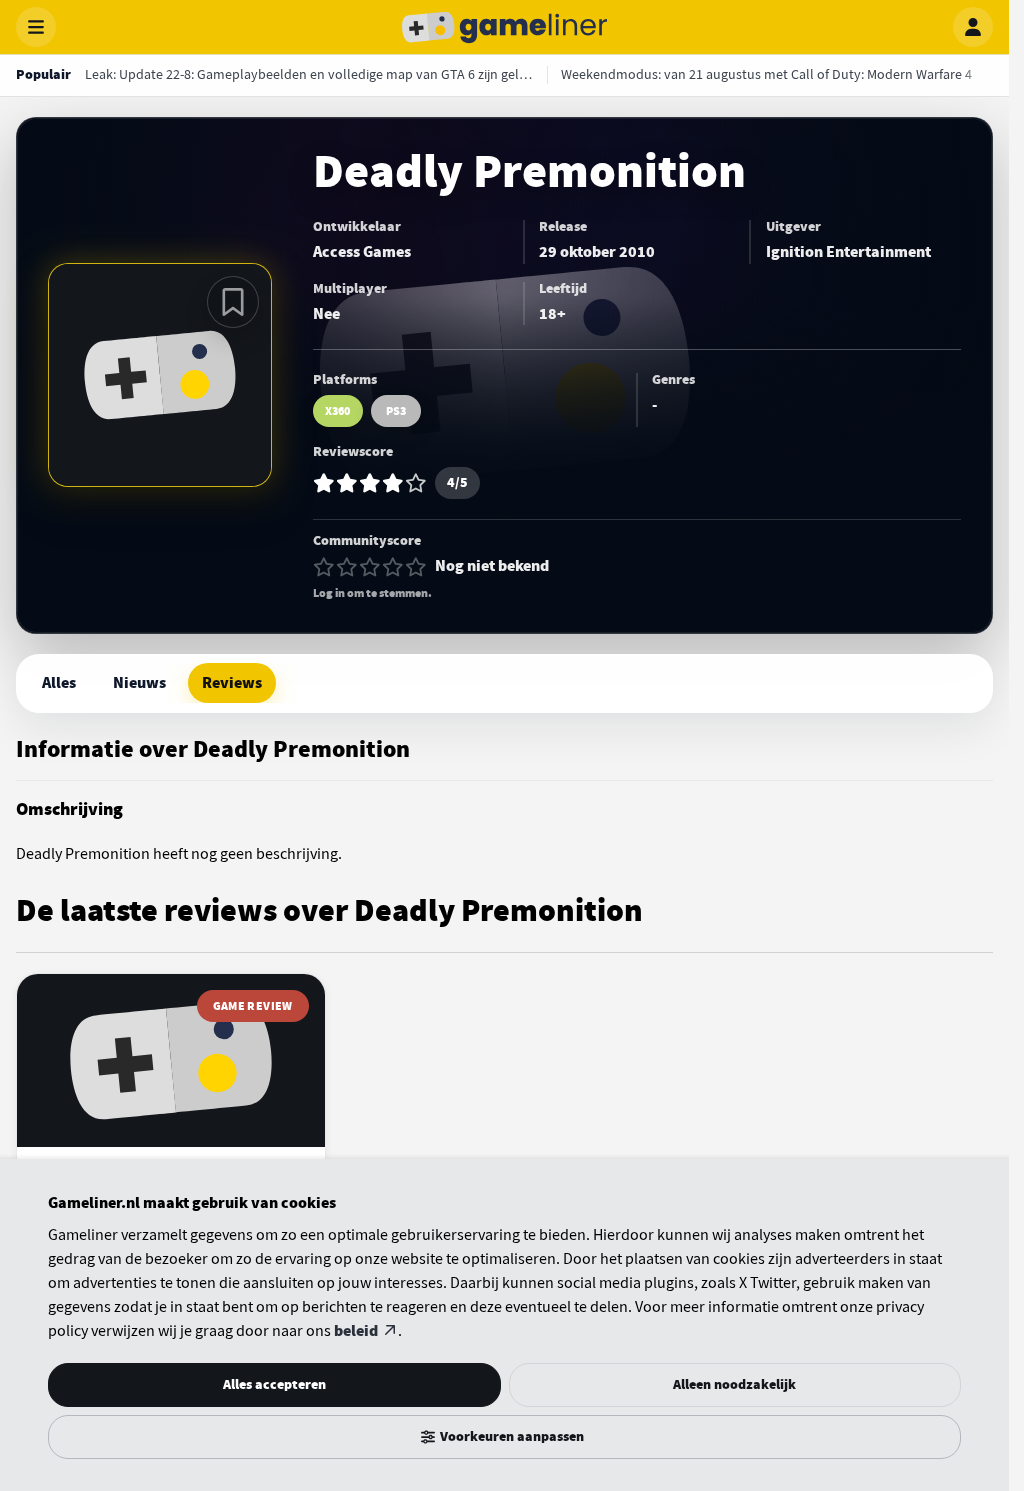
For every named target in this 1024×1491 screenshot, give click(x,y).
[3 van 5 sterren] (370, 567)
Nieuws (139, 683)
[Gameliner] (505, 27)
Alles (59, 683)
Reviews (232, 683)
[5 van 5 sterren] (416, 567)
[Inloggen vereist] (233, 302)
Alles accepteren (274, 1384)
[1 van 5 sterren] (324, 567)
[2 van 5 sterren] (347, 567)
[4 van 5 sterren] (393, 567)
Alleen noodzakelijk (734, 1384)
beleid (356, 1331)
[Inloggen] (973, 27)
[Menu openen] (36, 27)
